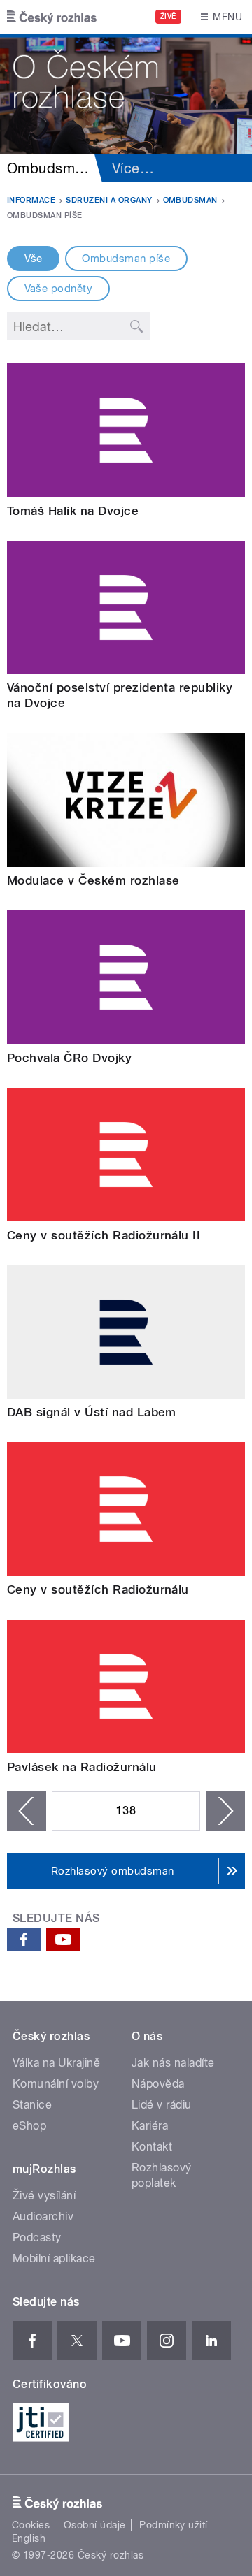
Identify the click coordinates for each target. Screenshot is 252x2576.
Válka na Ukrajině (56, 2063)
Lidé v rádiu (162, 2105)
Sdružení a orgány (109, 200)
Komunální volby (56, 2084)
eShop (29, 2126)
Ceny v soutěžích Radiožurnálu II (104, 1235)
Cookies (31, 2525)
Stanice (32, 2105)
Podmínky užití (174, 2525)
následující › (225, 1811)
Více (133, 168)
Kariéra (150, 2126)
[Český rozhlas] (52, 17)
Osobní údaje (95, 2525)
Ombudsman (190, 200)
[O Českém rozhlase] (126, 94)
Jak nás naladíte (173, 2063)
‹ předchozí (27, 1811)
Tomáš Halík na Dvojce (73, 511)
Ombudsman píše (126, 259)
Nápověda (158, 2084)
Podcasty (37, 2237)
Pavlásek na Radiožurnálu (82, 1767)
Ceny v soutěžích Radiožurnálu (98, 1589)
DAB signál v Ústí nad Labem (92, 1412)
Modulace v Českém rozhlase (93, 880)
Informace (31, 200)
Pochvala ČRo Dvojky (69, 1058)
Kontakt (152, 2147)
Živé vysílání (44, 2196)
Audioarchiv (43, 2217)
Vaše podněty (59, 289)
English (29, 2538)
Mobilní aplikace (54, 2258)
